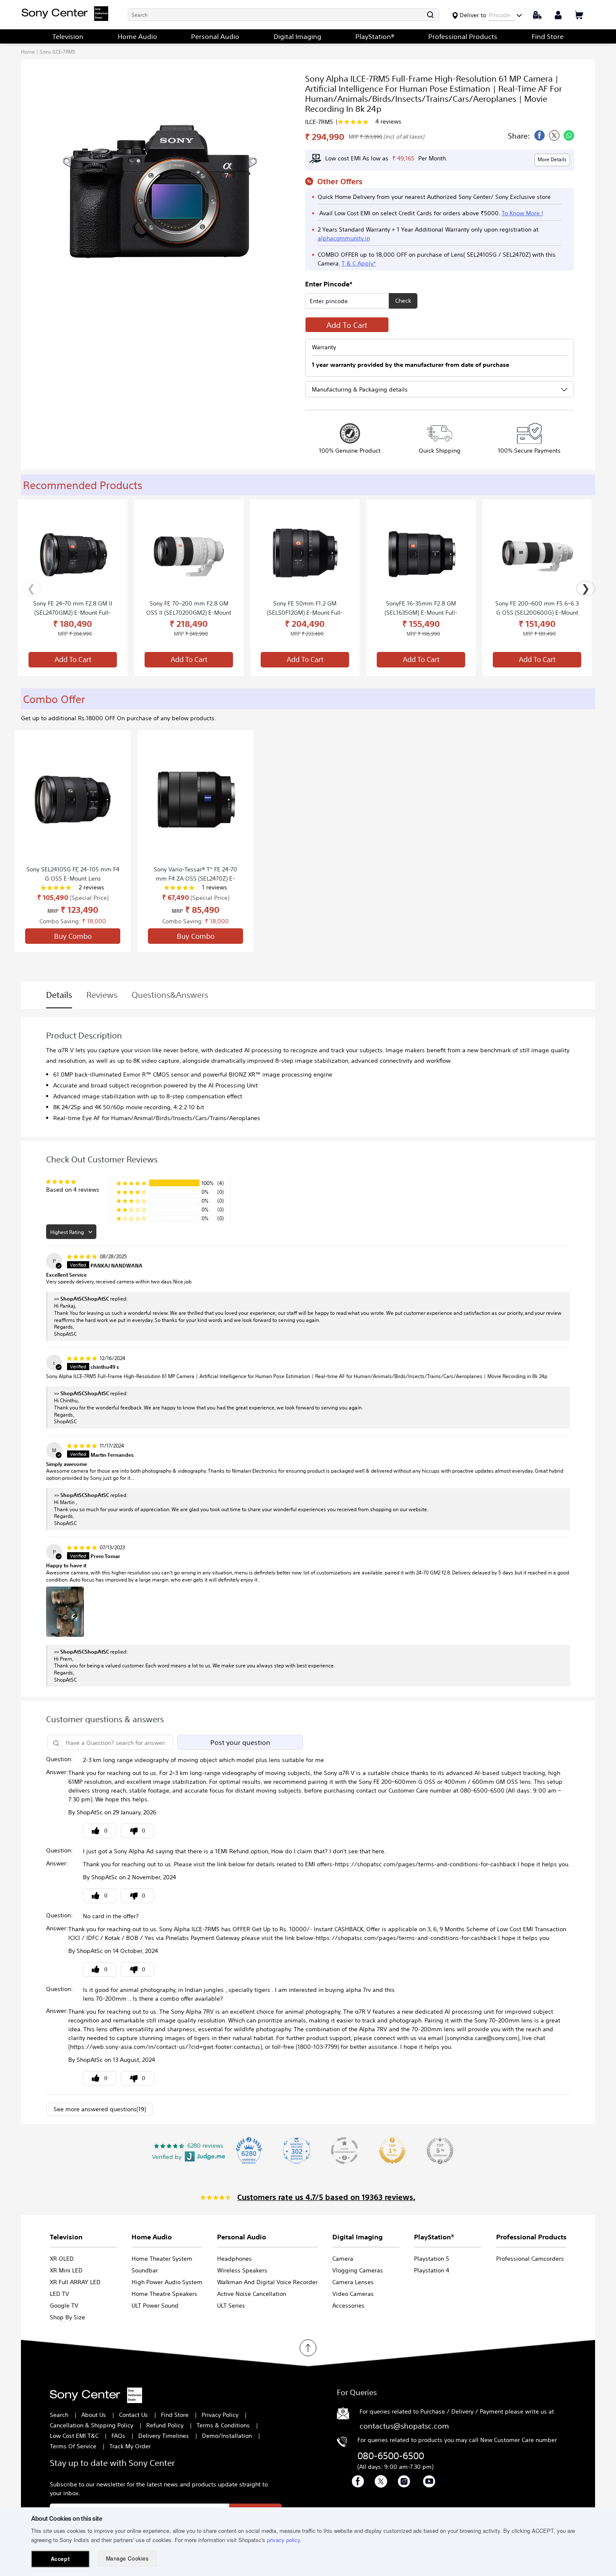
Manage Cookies (127, 2558)
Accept (60, 2559)
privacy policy (283, 2540)
